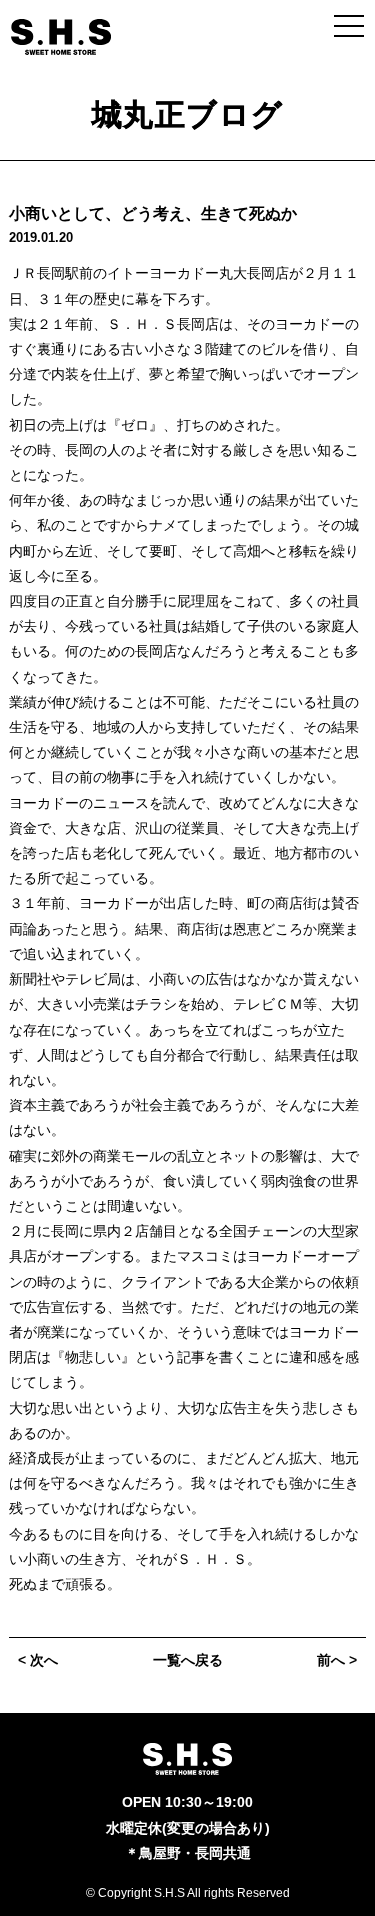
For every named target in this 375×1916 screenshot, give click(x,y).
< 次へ (38, 1660)
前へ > (337, 1660)
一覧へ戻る (188, 1660)
